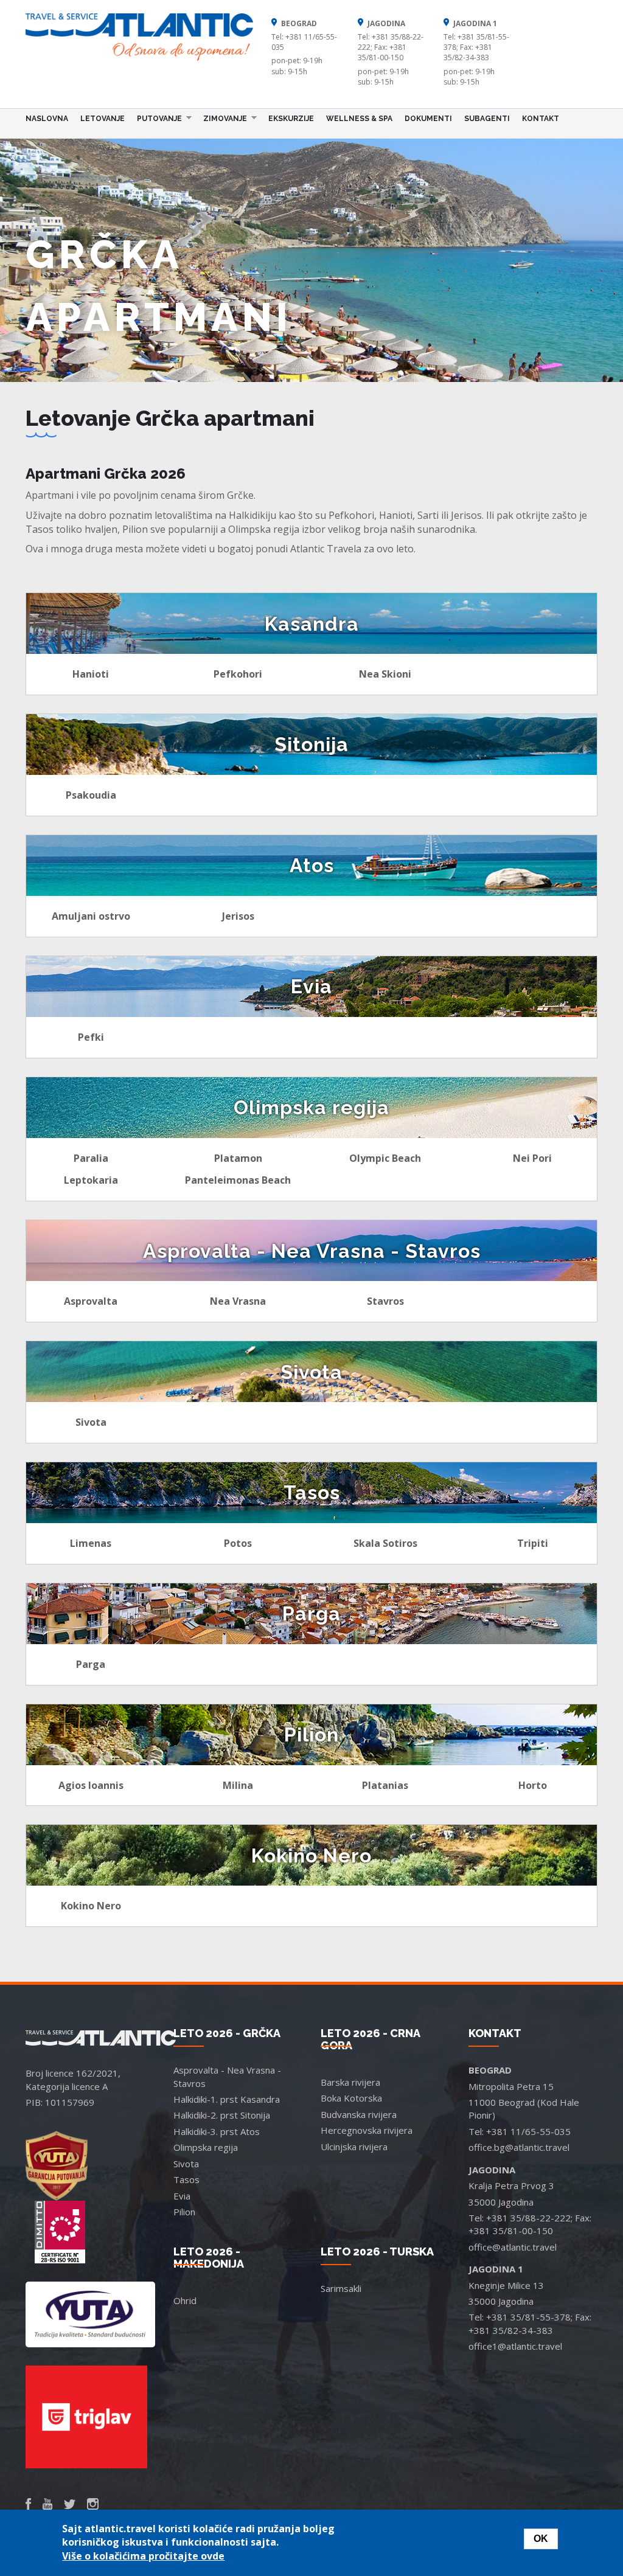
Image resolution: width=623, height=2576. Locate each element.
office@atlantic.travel (513, 2247)
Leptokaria (91, 1180)
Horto (533, 1785)
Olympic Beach (385, 1158)
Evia (182, 2196)
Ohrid (185, 2300)
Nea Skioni (385, 674)
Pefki (91, 1037)
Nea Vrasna (238, 1301)
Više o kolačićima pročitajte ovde (143, 2556)
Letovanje (103, 119)
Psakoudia (91, 795)
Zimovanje (222, 118)
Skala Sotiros (385, 1543)
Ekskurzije (291, 119)
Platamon (238, 1158)
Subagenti (487, 119)
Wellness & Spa (359, 119)
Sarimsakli (341, 2288)
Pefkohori (238, 674)
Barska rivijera (350, 2082)
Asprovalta (91, 1301)
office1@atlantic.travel (515, 2346)
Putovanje (156, 118)
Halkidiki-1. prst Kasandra (227, 2099)
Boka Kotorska (351, 2098)
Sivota (91, 1422)
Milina (238, 1785)
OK (541, 2539)
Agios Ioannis (91, 1785)
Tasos (186, 2179)
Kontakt (541, 119)
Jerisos (238, 916)
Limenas (91, 1543)
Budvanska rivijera (359, 2114)
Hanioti (91, 674)
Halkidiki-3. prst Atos (217, 2131)
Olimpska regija (206, 2147)
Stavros (385, 1301)
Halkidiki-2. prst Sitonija (222, 2115)
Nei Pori (532, 1158)
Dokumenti (428, 119)
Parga (91, 1664)
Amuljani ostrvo (91, 916)
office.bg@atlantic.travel (519, 2147)
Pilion (184, 2212)
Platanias (385, 1785)
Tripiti (533, 1543)
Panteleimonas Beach (238, 1180)
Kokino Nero (91, 1906)
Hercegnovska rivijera (367, 2130)
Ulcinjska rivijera (354, 2147)
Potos (238, 1543)
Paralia (91, 1158)
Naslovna (47, 119)
